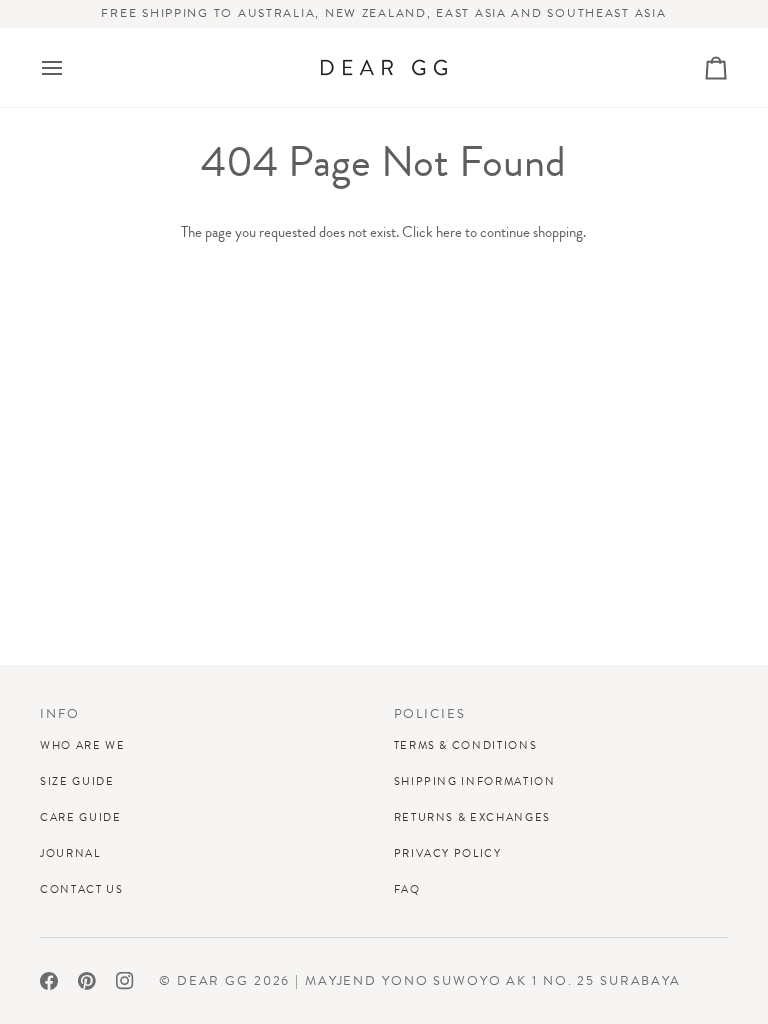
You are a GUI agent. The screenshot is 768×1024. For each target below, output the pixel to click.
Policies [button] (430, 714)
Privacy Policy (448, 853)
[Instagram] (125, 981)
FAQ (407, 889)
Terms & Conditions (466, 745)
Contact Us (82, 889)
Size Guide (77, 781)
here (449, 232)
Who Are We (83, 745)
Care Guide (81, 817)
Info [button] (60, 714)
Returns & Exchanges (472, 817)
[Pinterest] (87, 981)
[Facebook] (49, 981)
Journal (70, 853)
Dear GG (213, 981)
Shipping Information (475, 781)
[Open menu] (70, 67)
